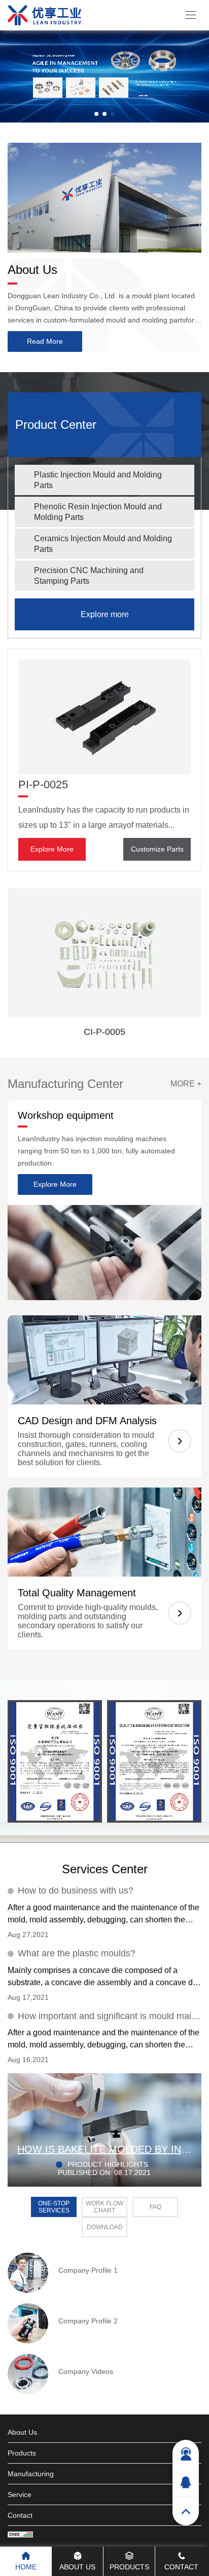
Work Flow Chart (104, 2207)
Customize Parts (157, 849)
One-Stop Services (54, 2207)
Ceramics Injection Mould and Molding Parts (103, 544)
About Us (32, 270)
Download (105, 2227)
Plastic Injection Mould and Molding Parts (98, 480)
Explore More (52, 849)
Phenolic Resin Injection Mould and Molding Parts (98, 512)
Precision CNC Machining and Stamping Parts (89, 576)
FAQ (155, 2207)
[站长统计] (20, 2535)
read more (45, 341)
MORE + (186, 1084)
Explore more (105, 614)
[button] (96, 114)
